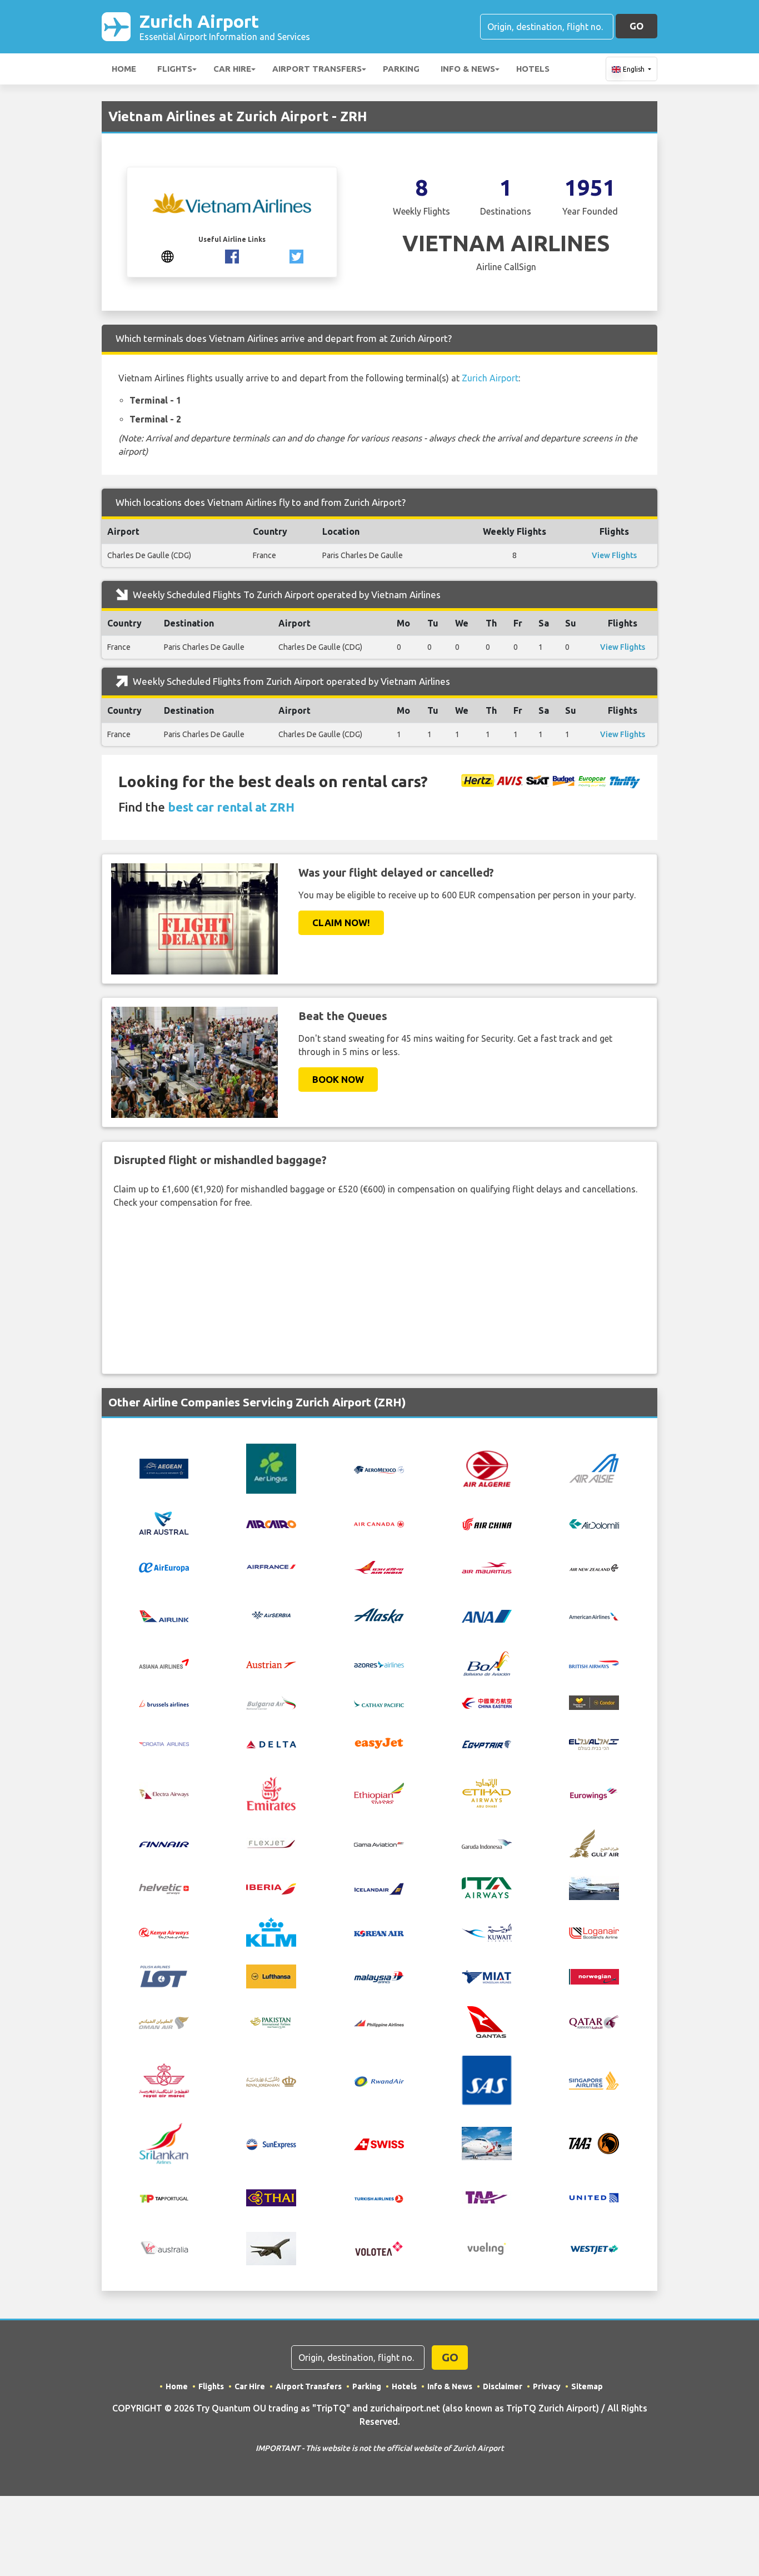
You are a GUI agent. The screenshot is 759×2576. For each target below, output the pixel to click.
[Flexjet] (271, 1843)
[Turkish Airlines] (379, 2198)
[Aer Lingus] (271, 1468)
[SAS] (487, 2080)
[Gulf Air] (594, 1842)
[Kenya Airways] (164, 1932)
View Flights (614, 555)
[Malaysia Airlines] (379, 1976)
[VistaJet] (271, 2247)
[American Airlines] (594, 1615)
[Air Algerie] (487, 1468)
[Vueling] (487, 2247)
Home (124, 69)
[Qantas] (487, 2021)
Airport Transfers (317, 69)
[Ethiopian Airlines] (379, 1793)
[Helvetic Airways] (164, 1888)
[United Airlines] (594, 2197)
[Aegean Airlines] (164, 1468)
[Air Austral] (164, 1522)
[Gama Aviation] (379, 1843)
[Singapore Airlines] (594, 2080)
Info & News (468, 69)
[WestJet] (594, 2248)
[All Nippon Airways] (487, 1615)
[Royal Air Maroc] (164, 2080)
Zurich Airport (225, 26)
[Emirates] (271, 1793)
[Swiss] (379, 2143)
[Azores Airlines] (379, 1663)
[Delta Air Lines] (271, 1743)
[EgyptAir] (487, 1743)
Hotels (533, 69)
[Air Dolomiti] (594, 1523)
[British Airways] (594, 1663)
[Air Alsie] (594, 1468)
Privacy (547, 2386)
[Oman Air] (164, 2022)
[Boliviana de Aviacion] (487, 1663)
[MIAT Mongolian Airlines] (487, 1976)
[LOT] (164, 1976)
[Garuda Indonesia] (487, 1843)
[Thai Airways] (271, 2197)
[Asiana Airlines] (164, 1663)
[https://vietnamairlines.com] (168, 256)
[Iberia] (271, 1888)
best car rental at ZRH (231, 807)
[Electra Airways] (164, 1793)
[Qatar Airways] (594, 2021)
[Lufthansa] (271, 1976)
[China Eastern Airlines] (487, 1702)
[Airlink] (164, 1615)
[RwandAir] (379, 2080)
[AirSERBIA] (271, 1614)
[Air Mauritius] (487, 1567)
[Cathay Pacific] (379, 1702)
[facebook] (232, 256)
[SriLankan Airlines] (164, 2142)
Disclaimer (503, 2386)
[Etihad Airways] (487, 1793)
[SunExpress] (271, 2143)
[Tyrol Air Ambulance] (487, 2197)
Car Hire (232, 69)
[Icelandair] (379, 1888)
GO (636, 26)
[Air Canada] (379, 1523)
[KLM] (271, 1931)
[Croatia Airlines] (164, 1743)
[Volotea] (379, 2247)
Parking (401, 69)
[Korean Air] (379, 1932)
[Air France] (271, 1566)
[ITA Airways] (487, 1887)
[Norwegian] (594, 1976)
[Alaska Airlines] (379, 1614)
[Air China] (487, 1523)
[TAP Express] (164, 2198)
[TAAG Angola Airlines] (594, 2142)
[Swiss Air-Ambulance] (487, 2142)
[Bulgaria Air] (271, 1702)
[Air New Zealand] (594, 1567)
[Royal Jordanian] (271, 2080)
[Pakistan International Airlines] (271, 2021)
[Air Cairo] (271, 1523)
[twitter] (296, 256)
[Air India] (379, 1567)
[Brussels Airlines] (164, 1702)
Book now (338, 1079)
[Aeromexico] (379, 1469)
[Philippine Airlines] (379, 2022)
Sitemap (587, 2386)
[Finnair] (164, 1843)
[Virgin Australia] (164, 2247)
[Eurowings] (594, 1793)
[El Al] (594, 1743)
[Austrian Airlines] (271, 1663)
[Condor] (594, 1702)
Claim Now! (341, 923)
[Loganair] (594, 1932)
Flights (175, 69)
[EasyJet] (379, 1742)
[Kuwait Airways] (487, 1931)
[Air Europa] (164, 1567)
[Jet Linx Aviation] (594, 1887)
